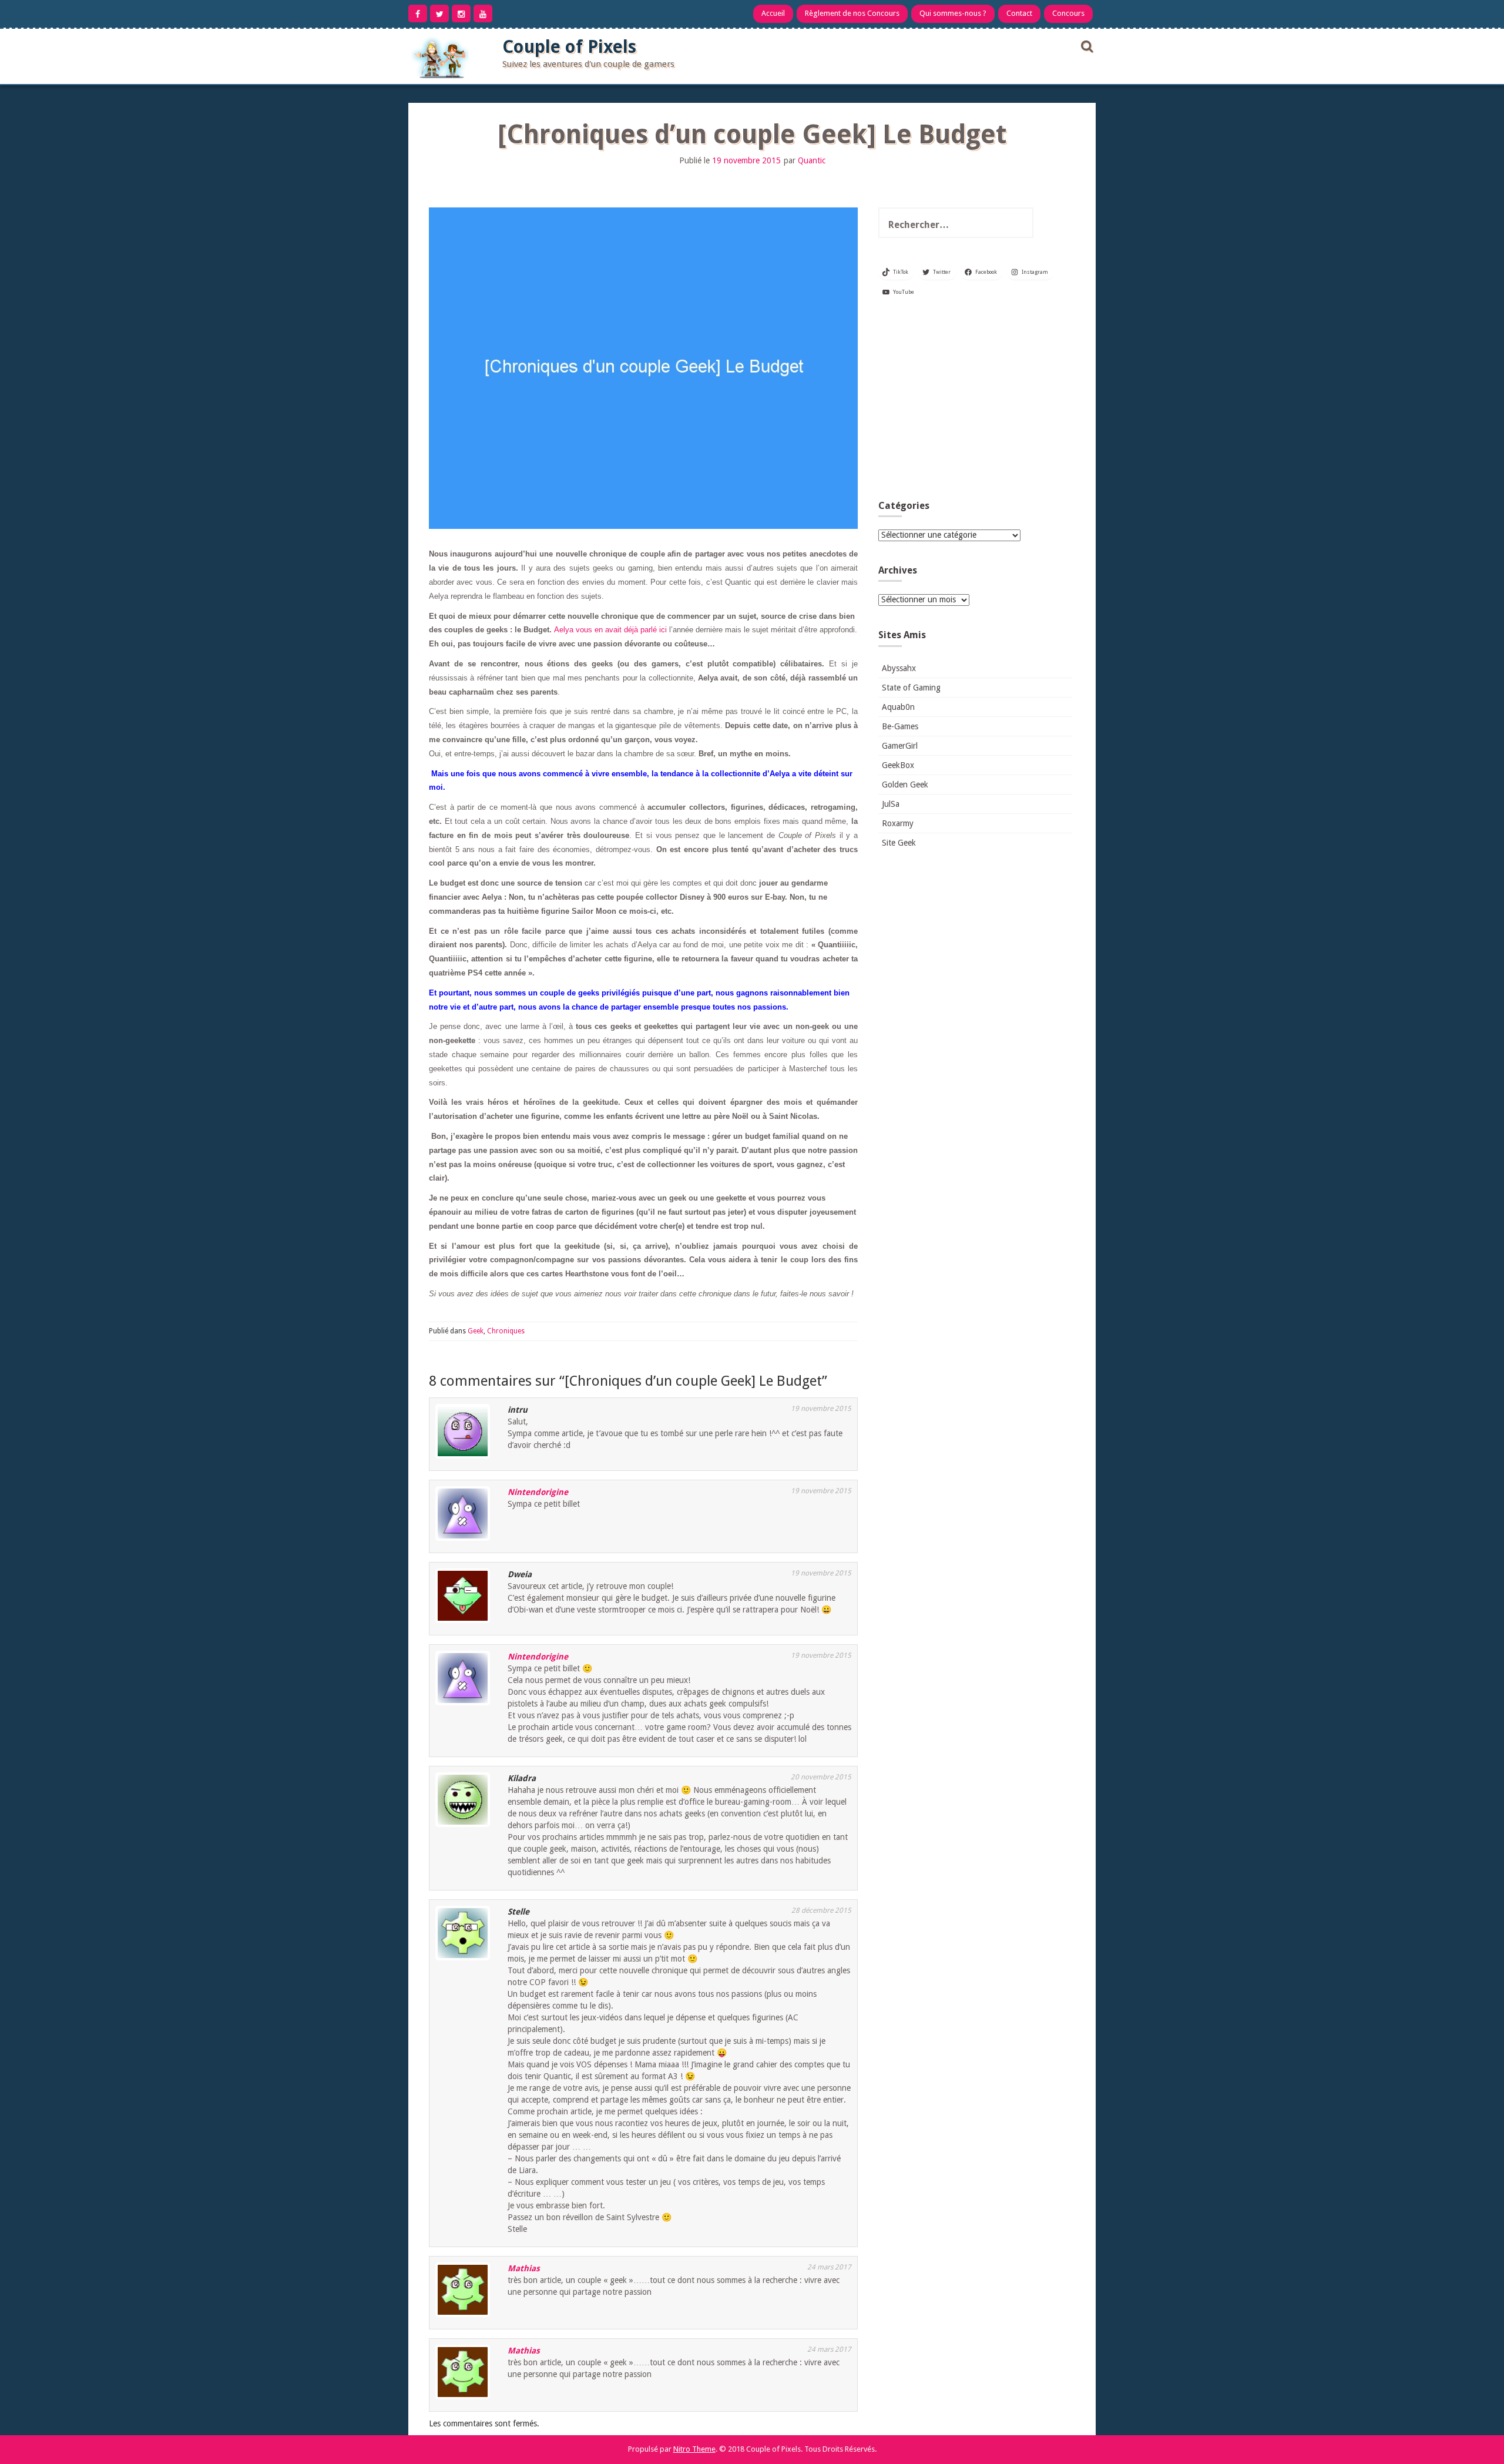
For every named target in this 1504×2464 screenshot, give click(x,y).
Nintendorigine (538, 1492)
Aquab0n (898, 707)
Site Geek (899, 843)
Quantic (812, 160)
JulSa (891, 804)
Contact (1019, 13)
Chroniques (506, 1331)
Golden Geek (905, 785)
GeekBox (898, 765)
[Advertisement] (975, 403)
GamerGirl (900, 746)
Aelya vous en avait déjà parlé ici (610, 630)
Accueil (773, 13)
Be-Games (900, 726)
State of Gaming (911, 688)
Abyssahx (899, 668)
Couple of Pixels (569, 47)
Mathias (524, 2268)
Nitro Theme (694, 2449)
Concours (1068, 13)
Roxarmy (898, 823)
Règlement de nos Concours (852, 13)
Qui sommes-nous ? (953, 13)
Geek (476, 1331)
